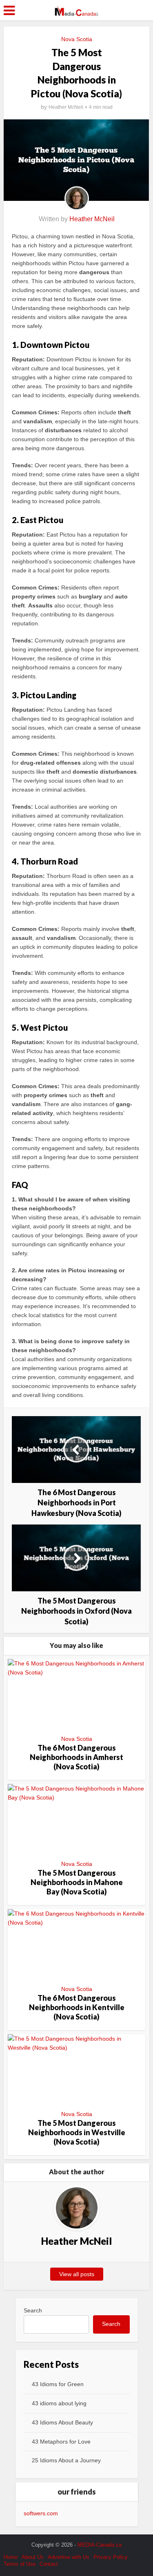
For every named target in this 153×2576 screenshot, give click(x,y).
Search (33, 2310)
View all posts (77, 2274)
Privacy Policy (111, 2557)
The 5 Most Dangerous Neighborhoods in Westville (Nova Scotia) (77, 2133)
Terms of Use (20, 2564)
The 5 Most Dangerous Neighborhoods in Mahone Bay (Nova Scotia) (77, 1882)
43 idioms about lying (59, 2403)
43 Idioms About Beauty (62, 2422)
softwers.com (41, 2513)
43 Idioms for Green (58, 2384)
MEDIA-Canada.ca (100, 2545)
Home (11, 2557)
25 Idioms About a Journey (66, 2460)
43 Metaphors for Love (61, 2442)
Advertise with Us (69, 2557)
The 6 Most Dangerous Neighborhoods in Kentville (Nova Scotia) (77, 2007)
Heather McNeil (66, 107)
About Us (33, 2557)
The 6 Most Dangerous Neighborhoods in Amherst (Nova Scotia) (76, 1757)
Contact (49, 2564)
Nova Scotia (77, 39)
